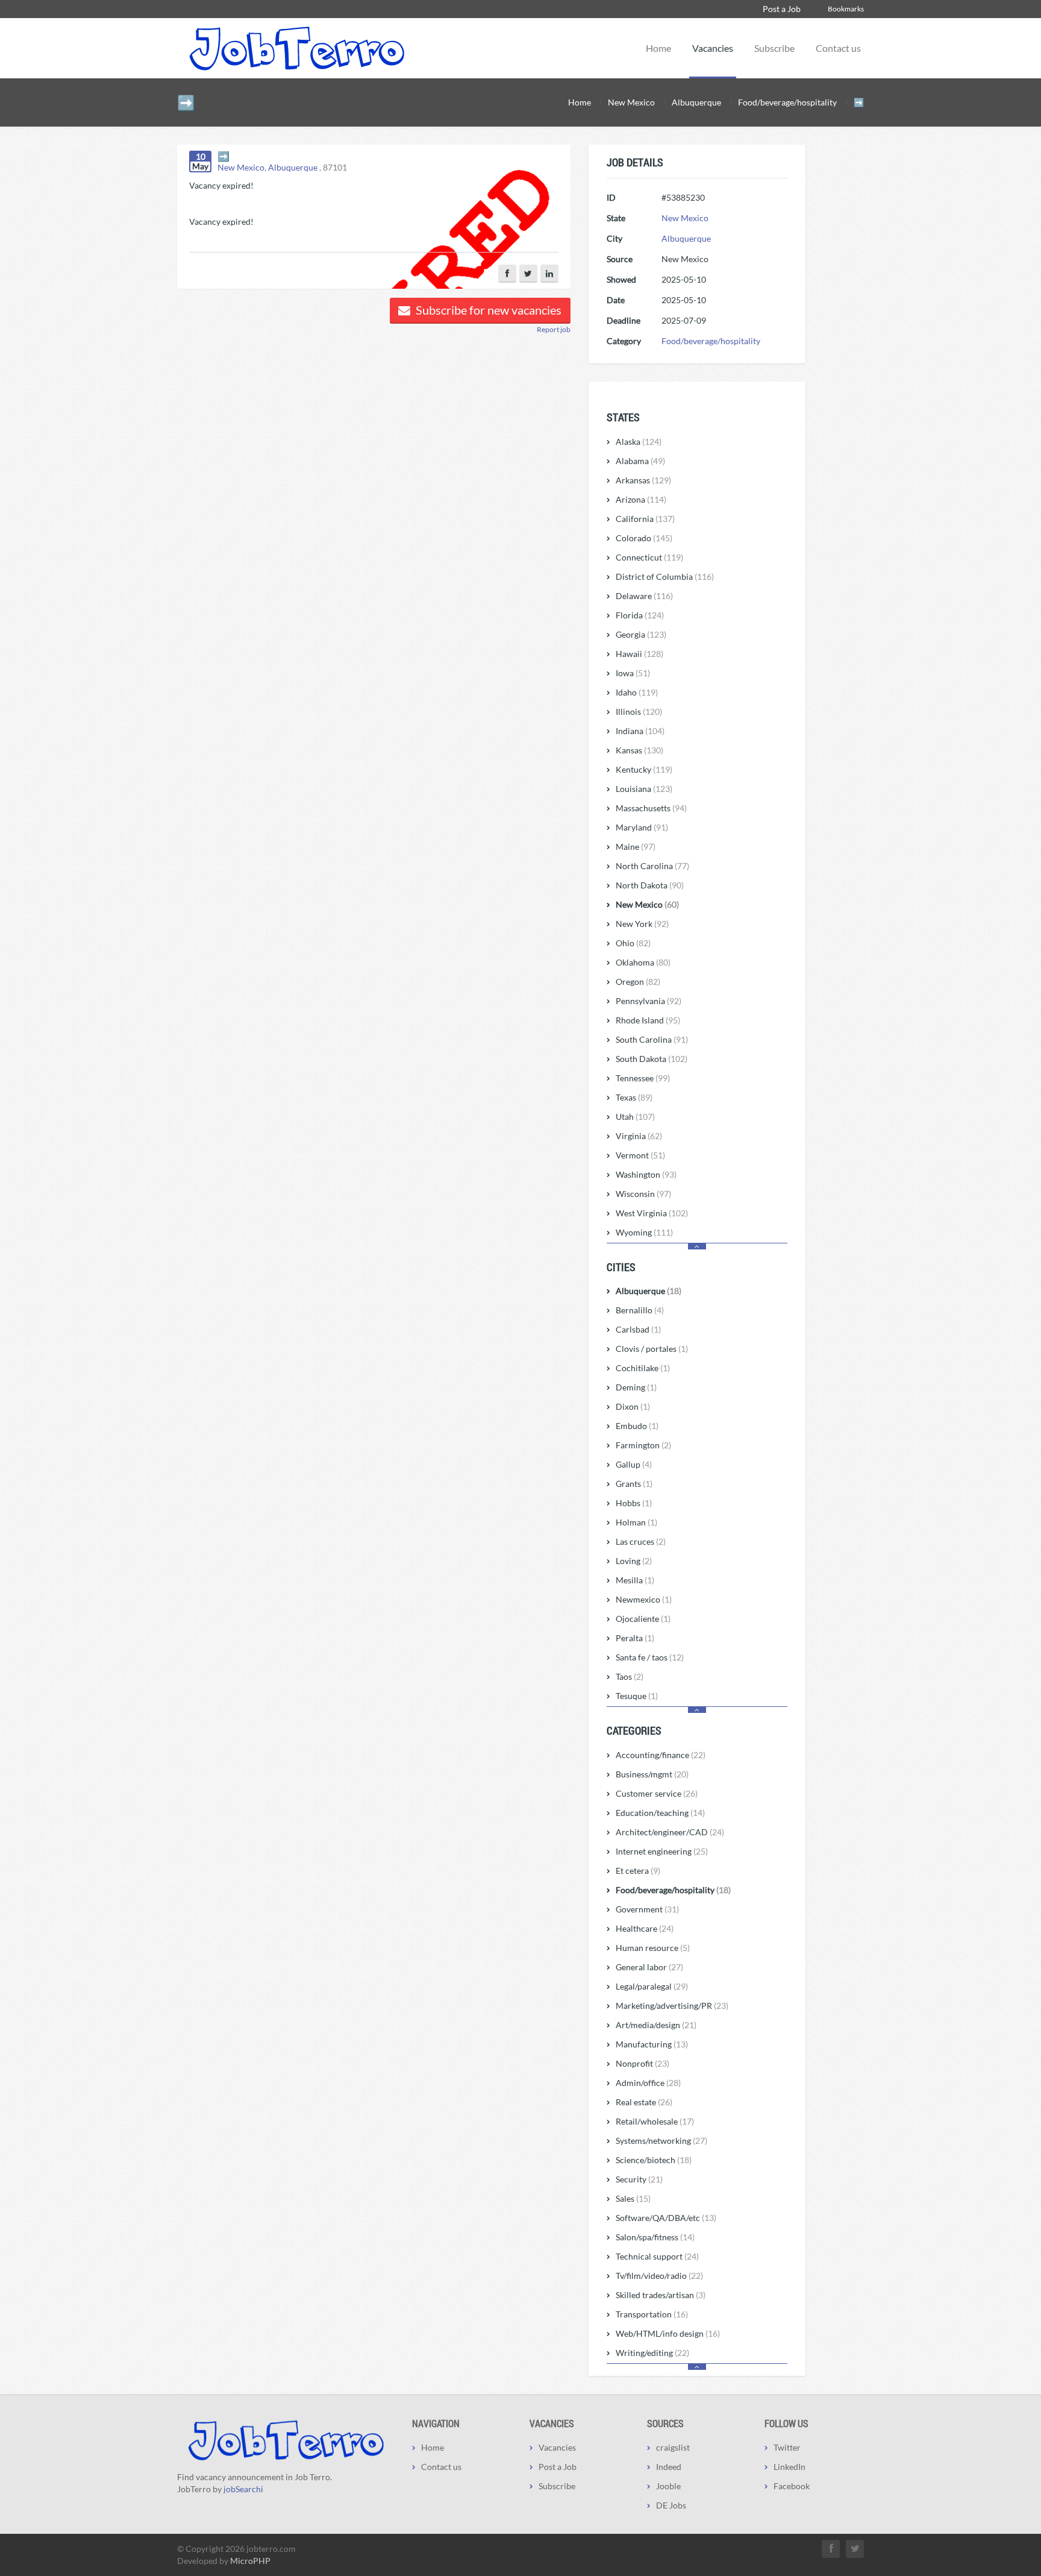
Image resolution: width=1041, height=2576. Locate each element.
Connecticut (649, 557)
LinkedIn (789, 2467)
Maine (636, 847)
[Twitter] (528, 274)
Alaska (639, 441)
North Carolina (652, 866)
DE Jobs (671, 2505)
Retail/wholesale (655, 2121)
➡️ (224, 156)
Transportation (652, 2314)
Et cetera (638, 1871)
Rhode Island (648, 1020)
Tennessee (643, 1078)
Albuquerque (293, 167)
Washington (646, 1174)
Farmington (643, 1445)
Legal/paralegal (652, 1986)
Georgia (641, 634)
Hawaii (639, 654)
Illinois (639, 712)
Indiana (640, 731)
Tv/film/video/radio (659, 2276)
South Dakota (652, 1059)
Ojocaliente (643, 1619)
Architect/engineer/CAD (670, 1832)
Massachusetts (651, 808)
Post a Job (782, 9)
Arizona (641, 499)
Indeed (669, 2467)
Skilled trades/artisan (661, 2295)
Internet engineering (662, 1851)
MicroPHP (250, 2561)
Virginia (639, 1136)
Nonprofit (642, 2063)
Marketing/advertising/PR (672, 2006)
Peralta (635, 1638)
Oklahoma (643, 962)
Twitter (787, 2447)
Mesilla (635, 1580)
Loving (634, 1561)
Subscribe (774, 48)
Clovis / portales (652, 1349)
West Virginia (652, 1213)
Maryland (642, 827)
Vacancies (713, 48)
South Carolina (652, 1039)
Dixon (633, 1406)
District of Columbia (665, 576)
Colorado (644, 538)
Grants (634, 1484)
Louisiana (644, 789)
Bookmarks (846, 9)
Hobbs (634, 1503)
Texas (634, 1097)
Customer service (657, 1793)
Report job (554, 329)
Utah (635, 1117)
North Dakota (650, 885)
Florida (640, 615)
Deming (636, 1387)
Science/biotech (654, 2160)
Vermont (640, 1155)
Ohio (633, 943)
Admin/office (648, 2083)
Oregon (638, 982)
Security (639, 2179)
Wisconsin (643, 1194)
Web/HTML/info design (668, 2333)
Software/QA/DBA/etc (666, 2218)
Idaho (637, 692)
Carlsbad (638, 1329)
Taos (630, 1676)
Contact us (838, 48)
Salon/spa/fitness (655, 2237)
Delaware (644, 596)
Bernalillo (640, 1310)
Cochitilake (643, 1368)
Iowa (633, 673)
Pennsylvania (649, 1001)
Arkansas (643, 480)
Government (647, 1909)
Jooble (668, 2486)
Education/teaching (660, 1813)
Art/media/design (656, 2025)
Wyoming (644, 1232)
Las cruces (641, 1541)
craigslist (673, 2447)
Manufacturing (652, 2044)
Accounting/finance (661, 1755)
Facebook (792, 2486)
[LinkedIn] (549, 274)
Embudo (637, 1426)
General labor (649, 1967)
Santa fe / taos (650, 1657)
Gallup (634, 1464)
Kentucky (644, 769)
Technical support (657, 2256)
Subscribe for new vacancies (487, 310)
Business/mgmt (652, 1774)
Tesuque (637, 1696)
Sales (633, 2198)
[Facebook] (507, 274)
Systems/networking (661, 2141)
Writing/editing (652, 2353)
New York (642, 924)
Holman (636, 1522)
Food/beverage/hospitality (711, 341)
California (645, 519)
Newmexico (644, 1599)
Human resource (653, 1948)
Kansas (639, 750)
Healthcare (645, 1928)
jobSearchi (243, 2489)
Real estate (644, 2102)
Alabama (640, 461)
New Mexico (241, 167)
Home (658, 48)
